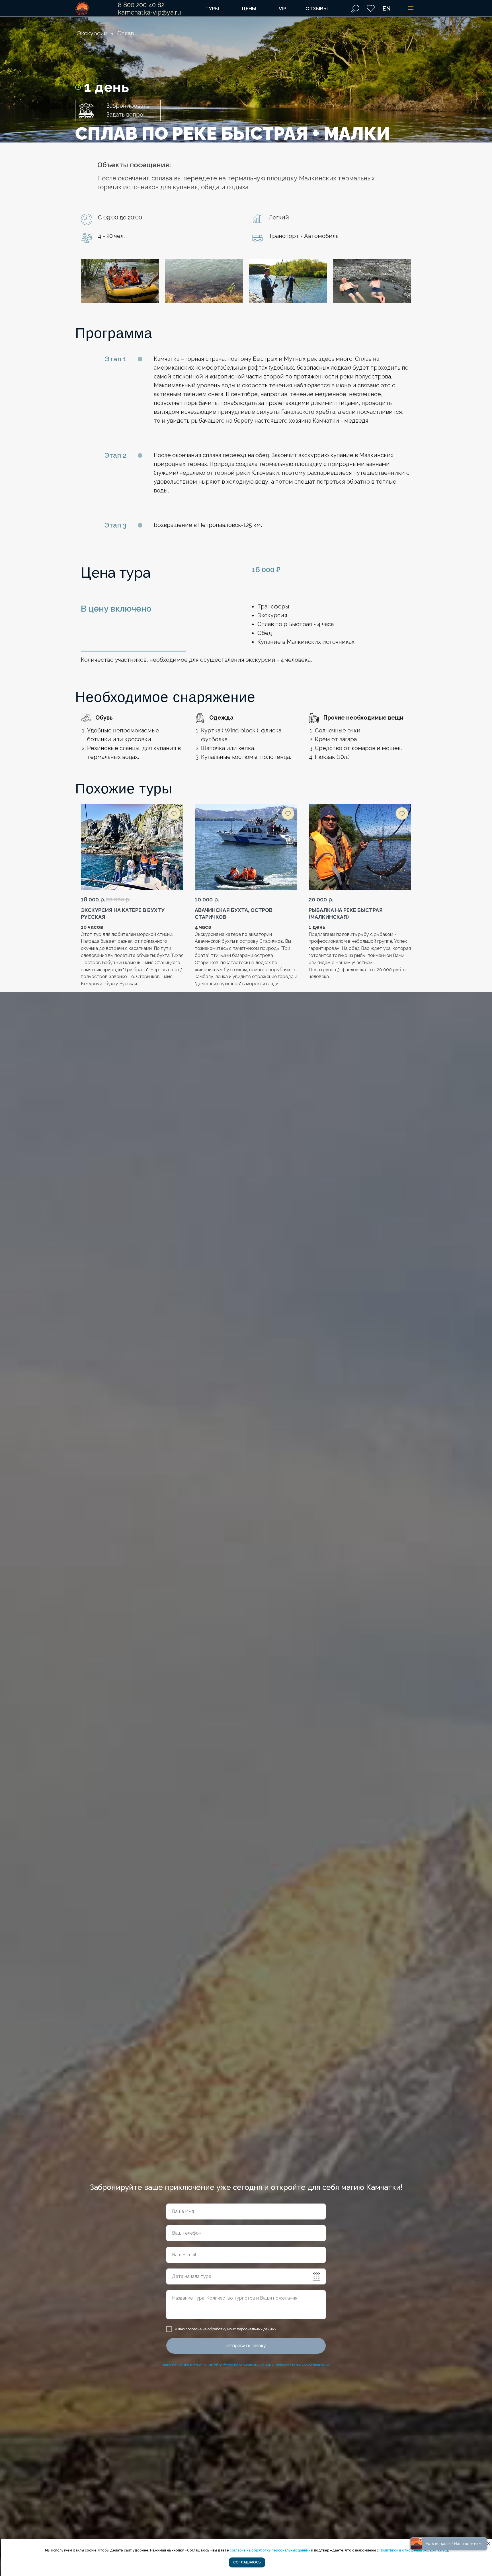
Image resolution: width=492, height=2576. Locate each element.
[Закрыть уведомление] (489, 2544)
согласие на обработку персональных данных (270, 2550)
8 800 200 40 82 (141, 5)
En (387, 9)
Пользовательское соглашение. (303, 2365)
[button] (118, 110)
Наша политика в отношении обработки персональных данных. (218, 2365)
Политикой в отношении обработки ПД (414, 2550)
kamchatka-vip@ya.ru (149, 12)
